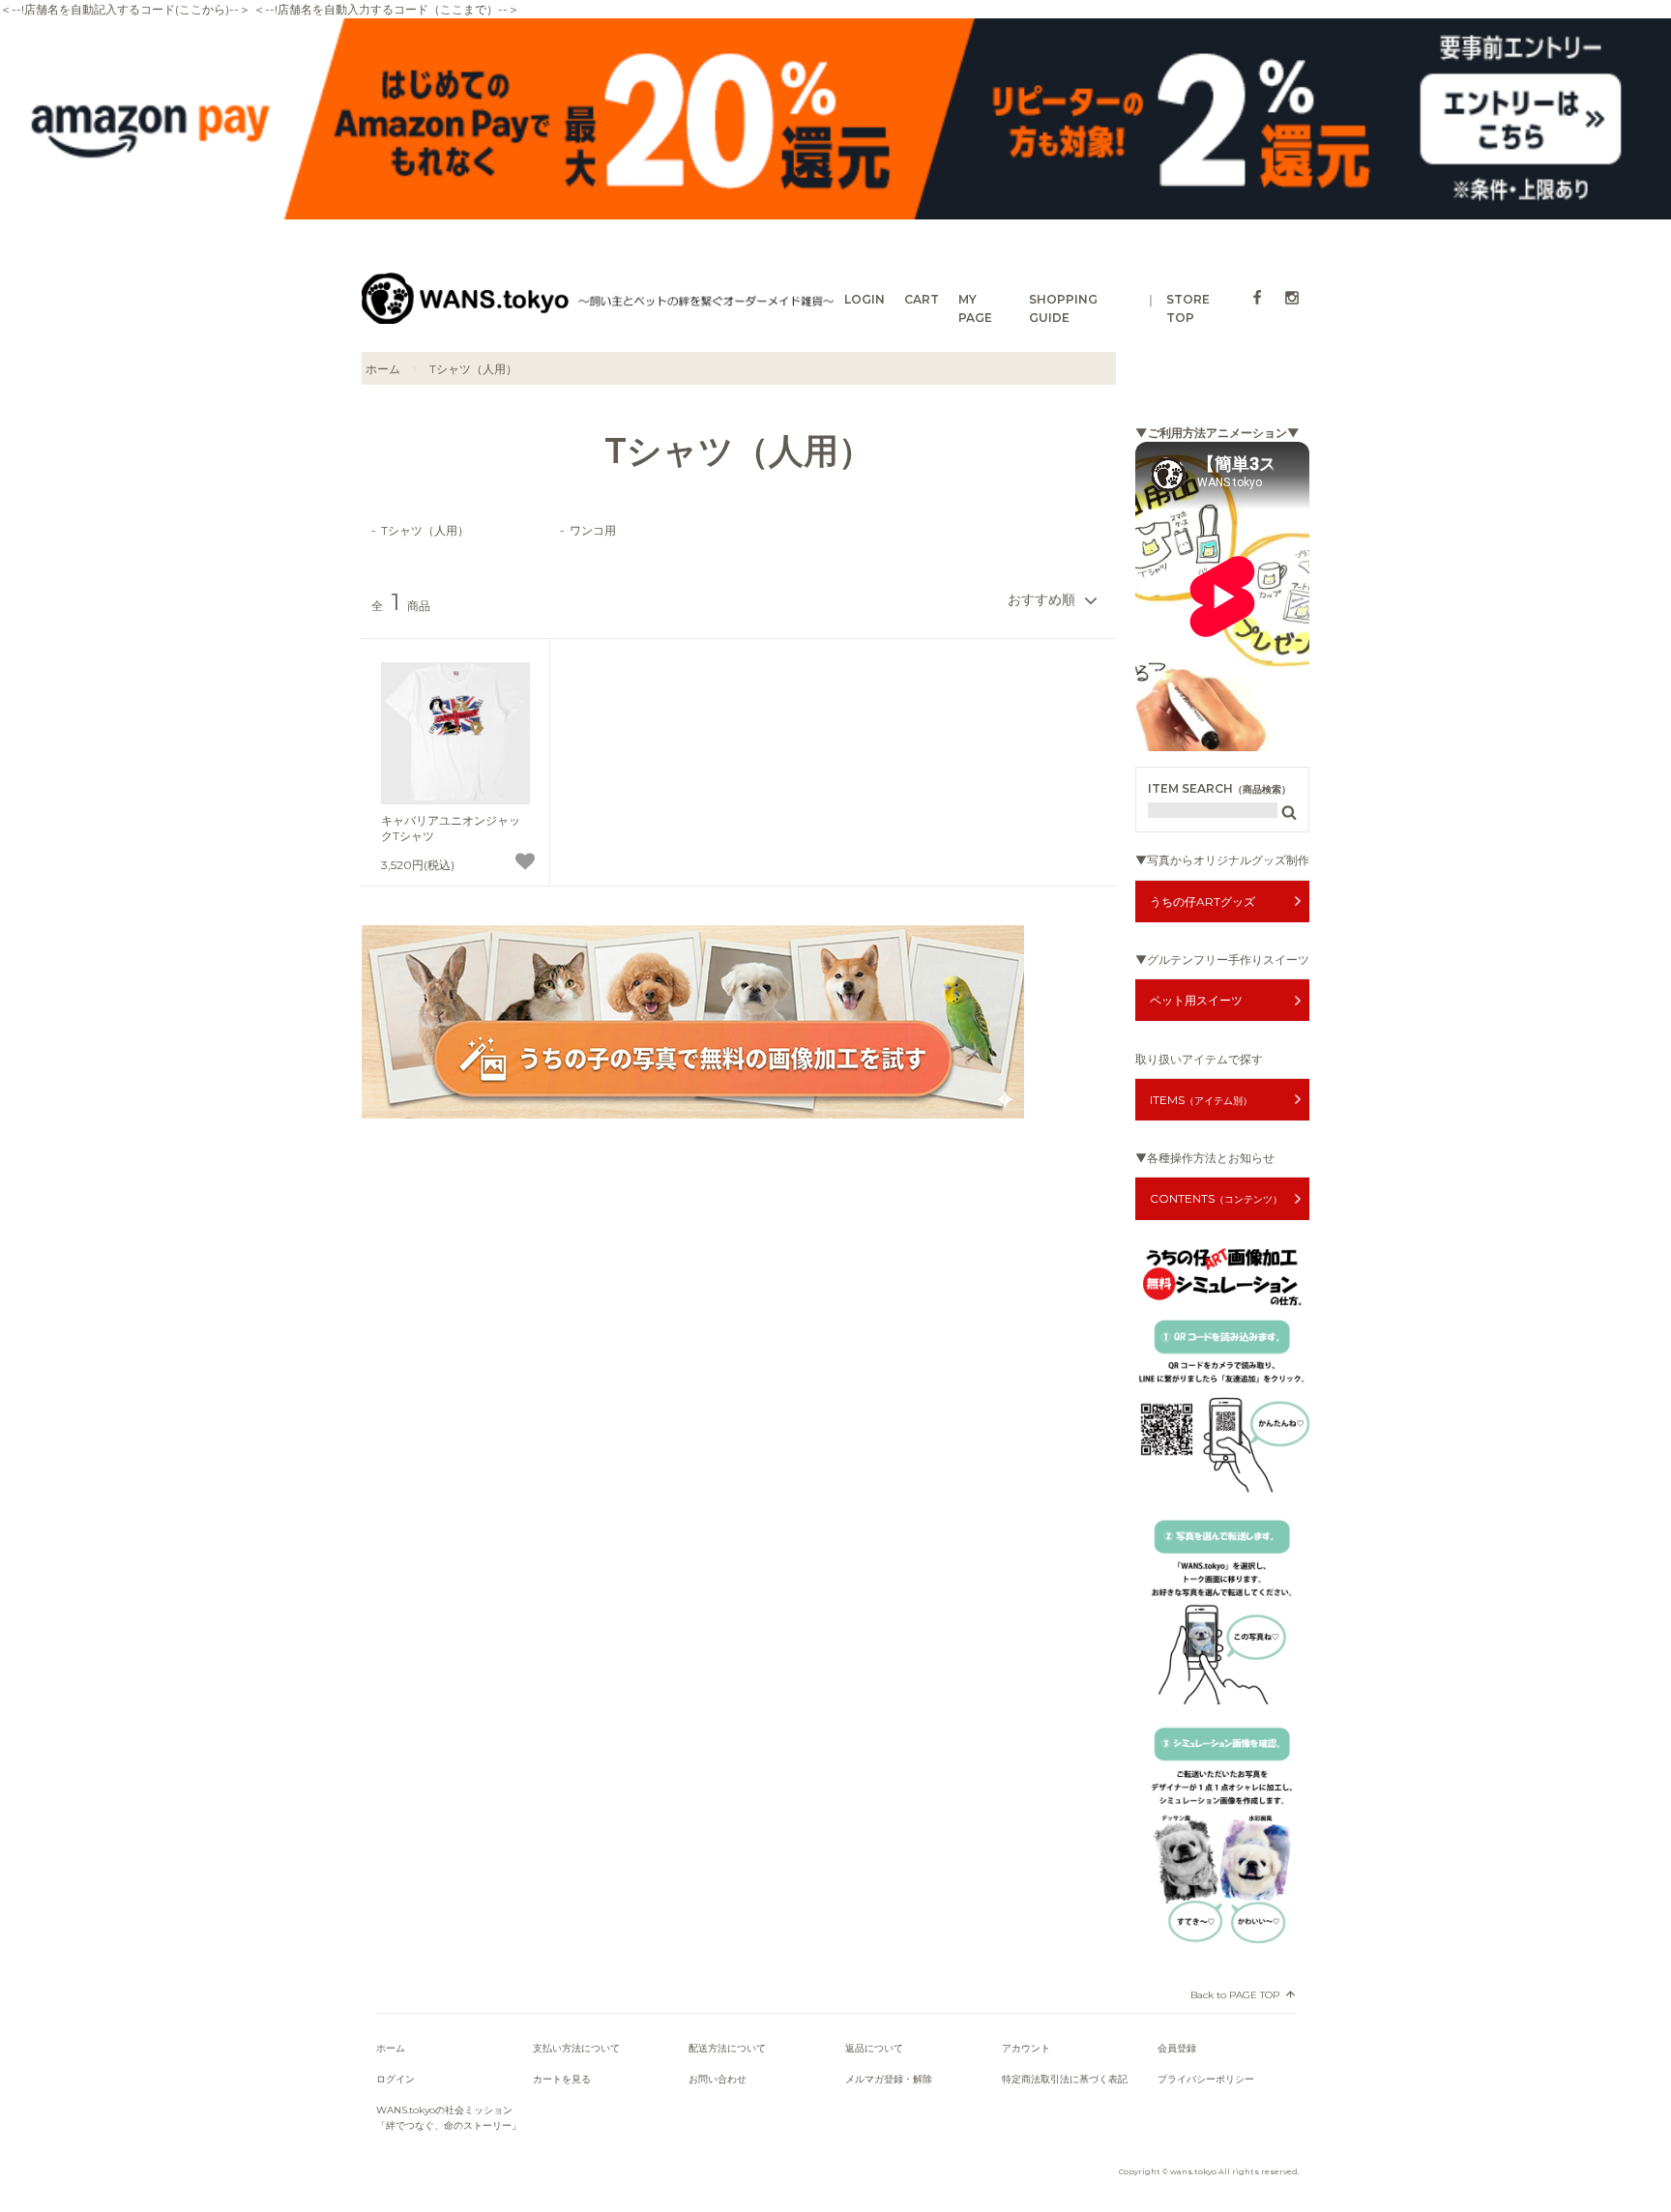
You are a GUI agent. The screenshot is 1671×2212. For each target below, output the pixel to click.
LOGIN (865, 299)
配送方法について (727, 2048)
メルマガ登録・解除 (889, 2079)
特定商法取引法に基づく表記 (1065, 2079)
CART (922, 299)
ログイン (396, 2079)
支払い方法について (576, 2048)
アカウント (1026, 2048)
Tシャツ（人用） (473, 369)
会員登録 (1177, 2048)
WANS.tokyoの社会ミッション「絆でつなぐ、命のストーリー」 (449, 2118)
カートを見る (562, 2079)
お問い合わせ (718, 2079)
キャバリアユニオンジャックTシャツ (451, 828)
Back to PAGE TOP (1235, 1995)
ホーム (383, 369)
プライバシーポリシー (1206, 2079)
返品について (874, 2048)
